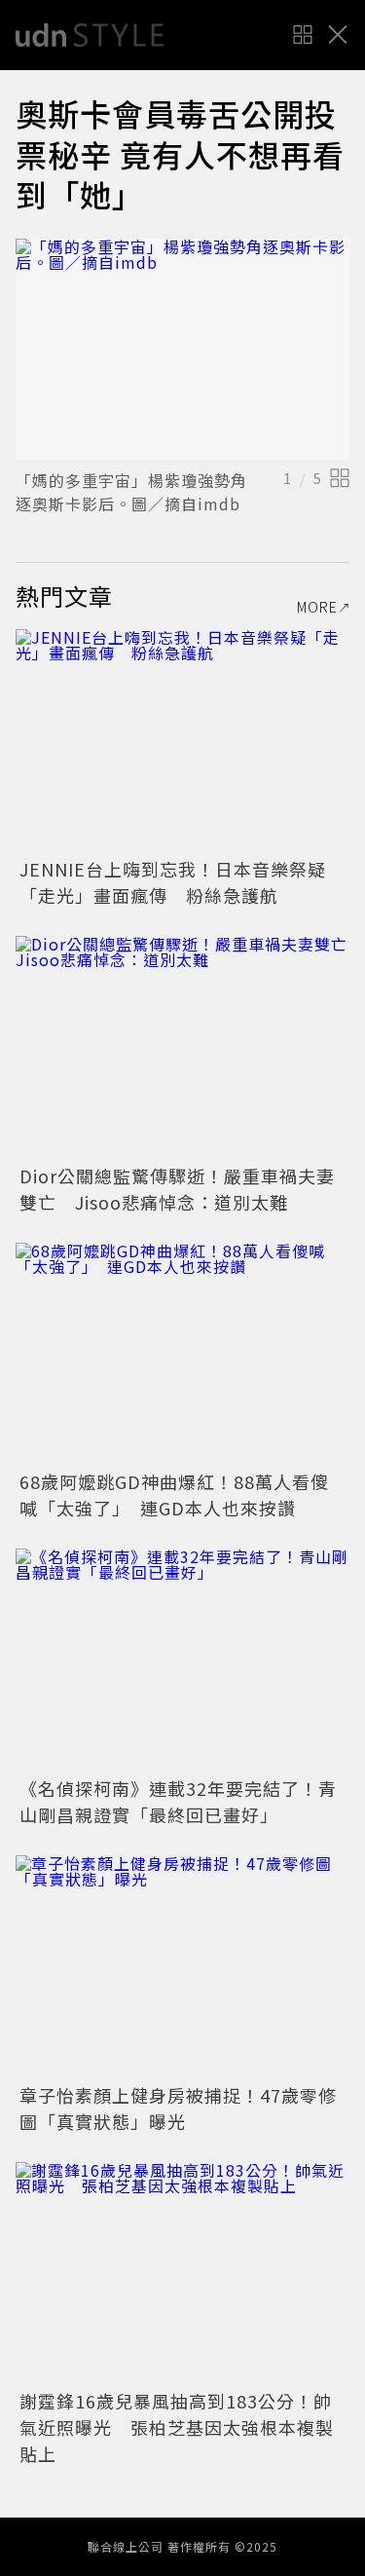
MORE (317, 607)
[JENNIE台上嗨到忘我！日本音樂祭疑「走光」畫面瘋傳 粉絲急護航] (182, 741)
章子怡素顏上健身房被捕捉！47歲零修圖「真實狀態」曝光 (178, 2108)
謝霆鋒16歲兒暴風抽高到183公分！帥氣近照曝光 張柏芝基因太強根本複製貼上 (177, 2427)
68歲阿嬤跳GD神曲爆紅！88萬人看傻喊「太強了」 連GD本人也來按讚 (174, 1494)
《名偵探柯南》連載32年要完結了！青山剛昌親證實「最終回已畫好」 (178, 1801)
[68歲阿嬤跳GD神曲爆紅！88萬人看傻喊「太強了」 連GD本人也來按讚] (182, 1354)
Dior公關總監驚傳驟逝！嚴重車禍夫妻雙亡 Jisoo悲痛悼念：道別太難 (177, 1189)
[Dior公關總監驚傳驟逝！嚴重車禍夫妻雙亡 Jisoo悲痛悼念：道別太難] (182, 1047)
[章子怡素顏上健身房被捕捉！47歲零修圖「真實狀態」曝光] (182, 1967)
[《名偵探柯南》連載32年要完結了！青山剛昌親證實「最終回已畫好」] (182, 1660)
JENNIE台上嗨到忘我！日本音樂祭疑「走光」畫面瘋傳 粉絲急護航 (173, 882)
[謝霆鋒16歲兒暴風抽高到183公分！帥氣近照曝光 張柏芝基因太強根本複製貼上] (182, 2274)
